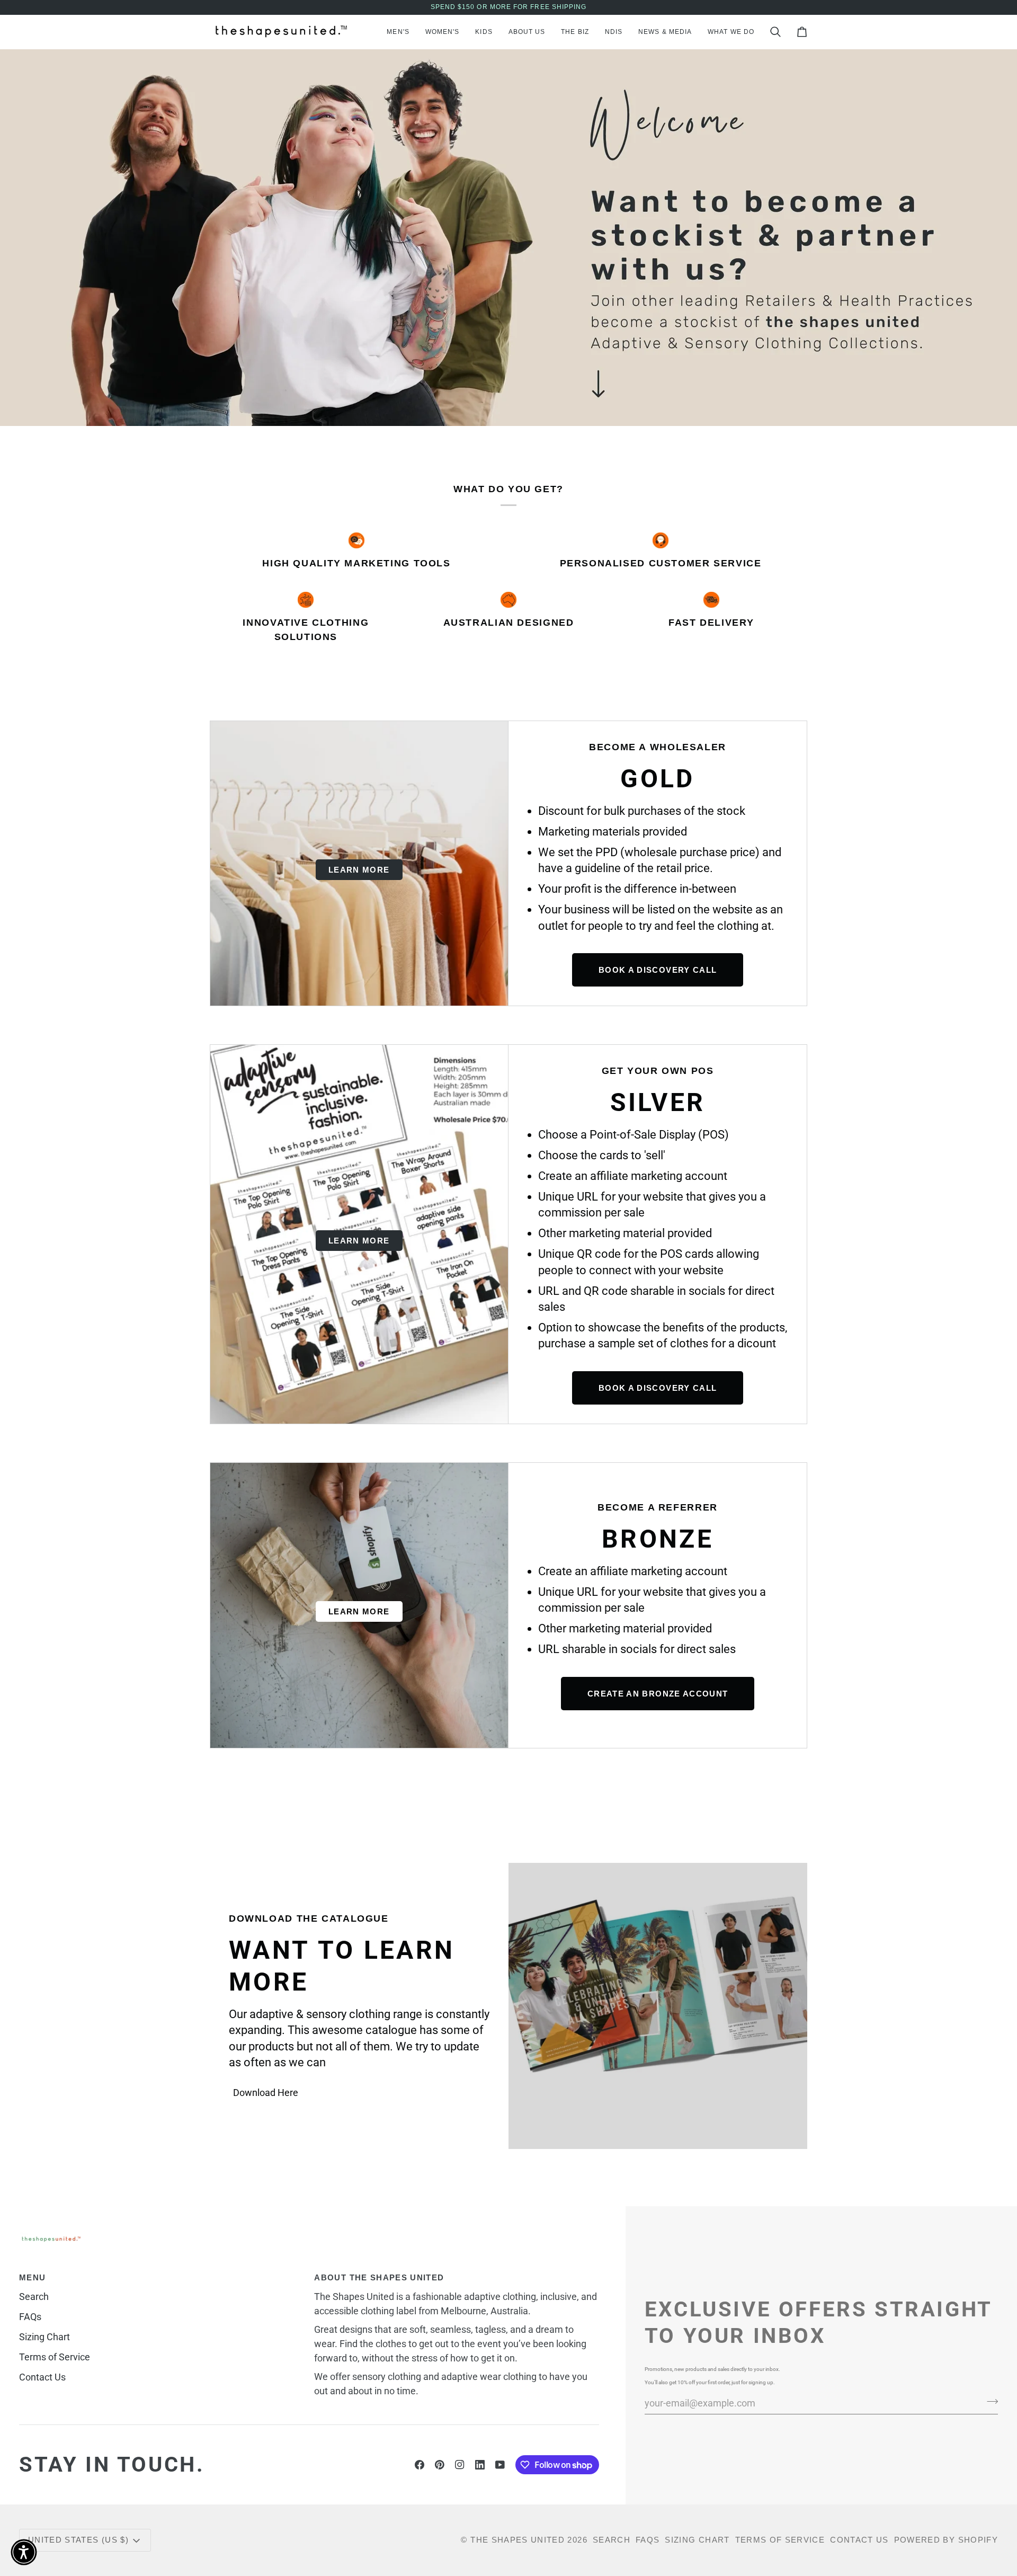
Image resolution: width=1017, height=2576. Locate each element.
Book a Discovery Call (658, 970)
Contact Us (42, 2377)
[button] (398, 32)
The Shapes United (518, 2540)
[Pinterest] (440, 2465)
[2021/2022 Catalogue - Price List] (658, 2006)
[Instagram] (460, 2465)
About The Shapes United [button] (379, 2277)
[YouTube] (500, 2465)
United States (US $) (78, 2540)
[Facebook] (420, 2465)
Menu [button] (32, 2277)
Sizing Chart (44, 2337)
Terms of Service (55, 2357)
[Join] (989, 2402)
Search (34, 2297)
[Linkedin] (480, 2465)
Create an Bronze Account (658, 1694)
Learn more (359, 870)
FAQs (30, 2317)
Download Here (266, 2093)
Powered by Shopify (946, 2540)
